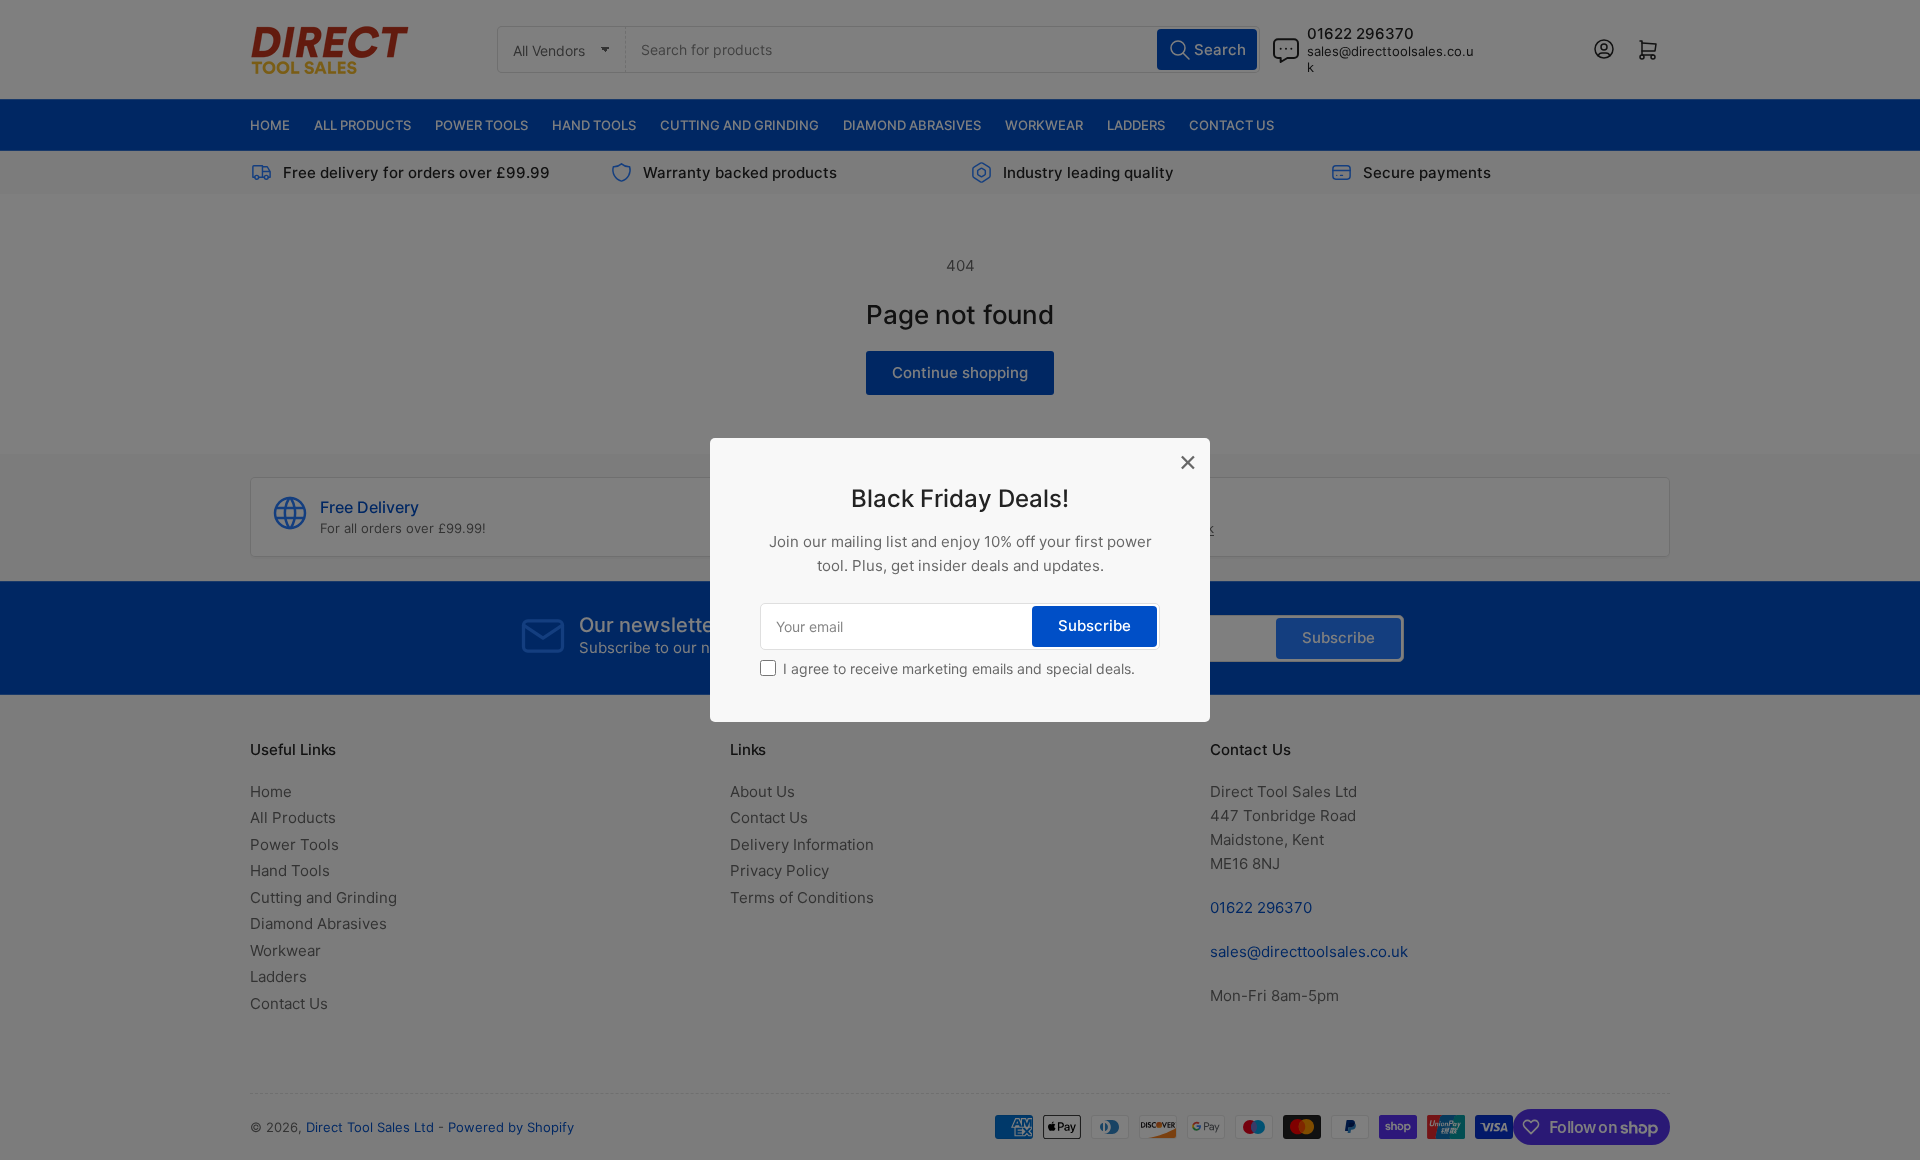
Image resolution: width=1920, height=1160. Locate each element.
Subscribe (1094, 625)
